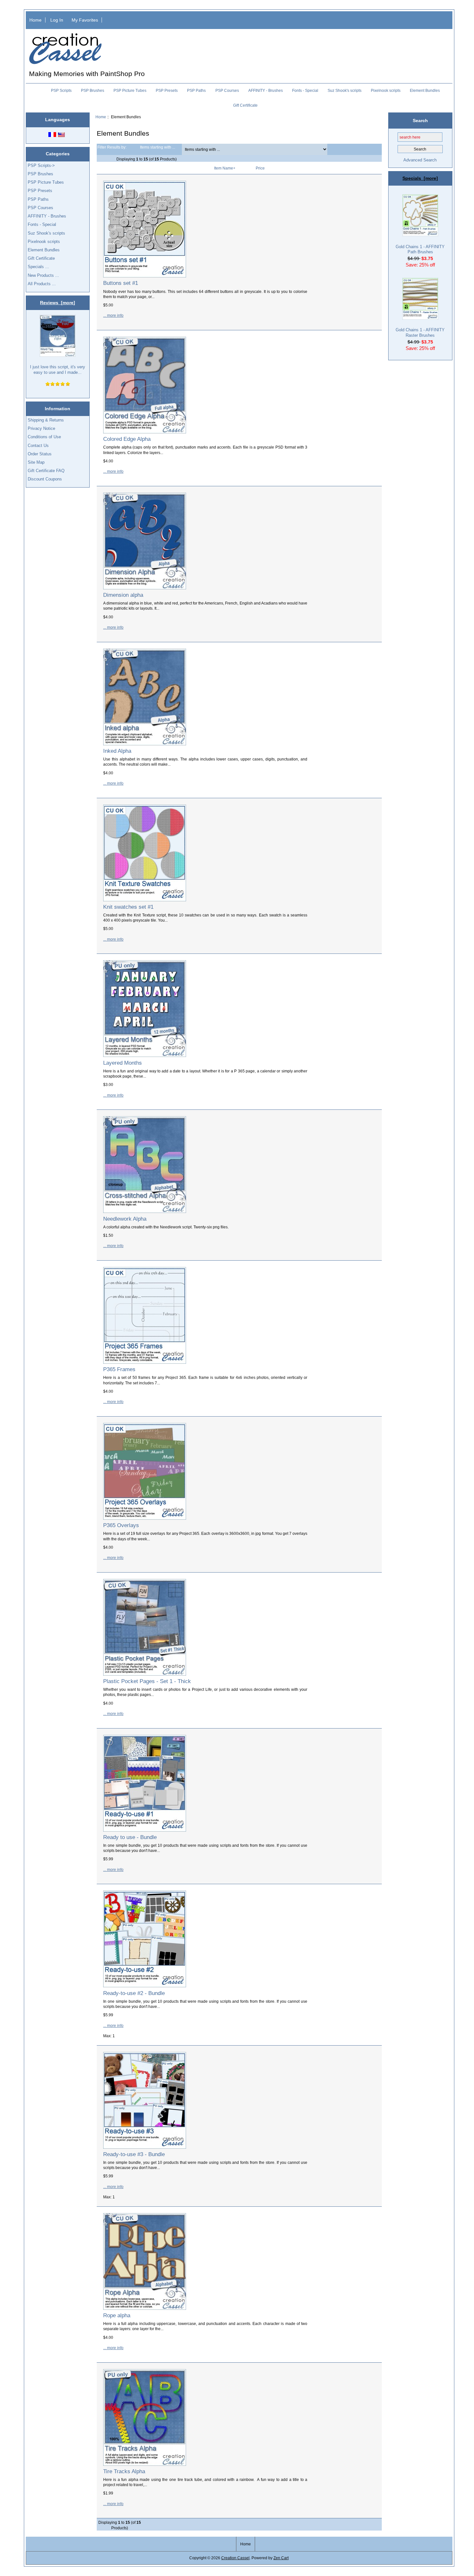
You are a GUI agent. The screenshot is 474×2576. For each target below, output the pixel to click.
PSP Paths (196, 91)
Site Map (36, 462)
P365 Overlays (121, 1525)
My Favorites (85, 20)
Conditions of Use (44, 437)
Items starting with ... (158, 147)
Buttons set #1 (121, 283)
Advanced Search (420, 160)
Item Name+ (225, 168)
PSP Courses (227, 91)
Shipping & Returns (46, 420)
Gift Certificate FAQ (46, 471)
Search (420, 120)
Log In (57, 20)
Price (260, 168)
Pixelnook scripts (386, 91)
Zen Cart (281, 2558)
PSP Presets (167, 91)
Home (35, 20)
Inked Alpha (117, 751)
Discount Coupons (45, 479)
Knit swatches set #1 (128, 907)
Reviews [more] (58, 303)
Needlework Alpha (125, 1219)
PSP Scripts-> (41, 165)
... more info (113, 315)
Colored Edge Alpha (127, 439)
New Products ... (43, 275)
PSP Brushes (93, 91)
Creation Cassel (235, 2558)
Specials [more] (420, 178)
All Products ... (42, 284)
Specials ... (38, 267)
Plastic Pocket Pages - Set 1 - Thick (147, 1681)
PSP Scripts (61, 91)
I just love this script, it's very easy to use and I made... (58, 369)
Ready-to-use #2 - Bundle (134, 1993)
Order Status (40, 454)
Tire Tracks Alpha (124, 2471)
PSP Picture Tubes (130, 91)
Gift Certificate (245, 105)
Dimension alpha (123, 595)
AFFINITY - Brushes (266, 91)
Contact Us (38, 445)
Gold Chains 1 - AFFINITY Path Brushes (420, 249)
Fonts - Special (305, 91)
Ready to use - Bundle (130, 1837)
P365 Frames (119, 1369)
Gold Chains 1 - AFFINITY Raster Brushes (420, 332)
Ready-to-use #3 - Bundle (134, 2154)
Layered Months (123, 1063)
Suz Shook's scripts (345, 91)
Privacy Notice (41, 428)
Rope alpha (117, 2315)
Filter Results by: (112, 147)
